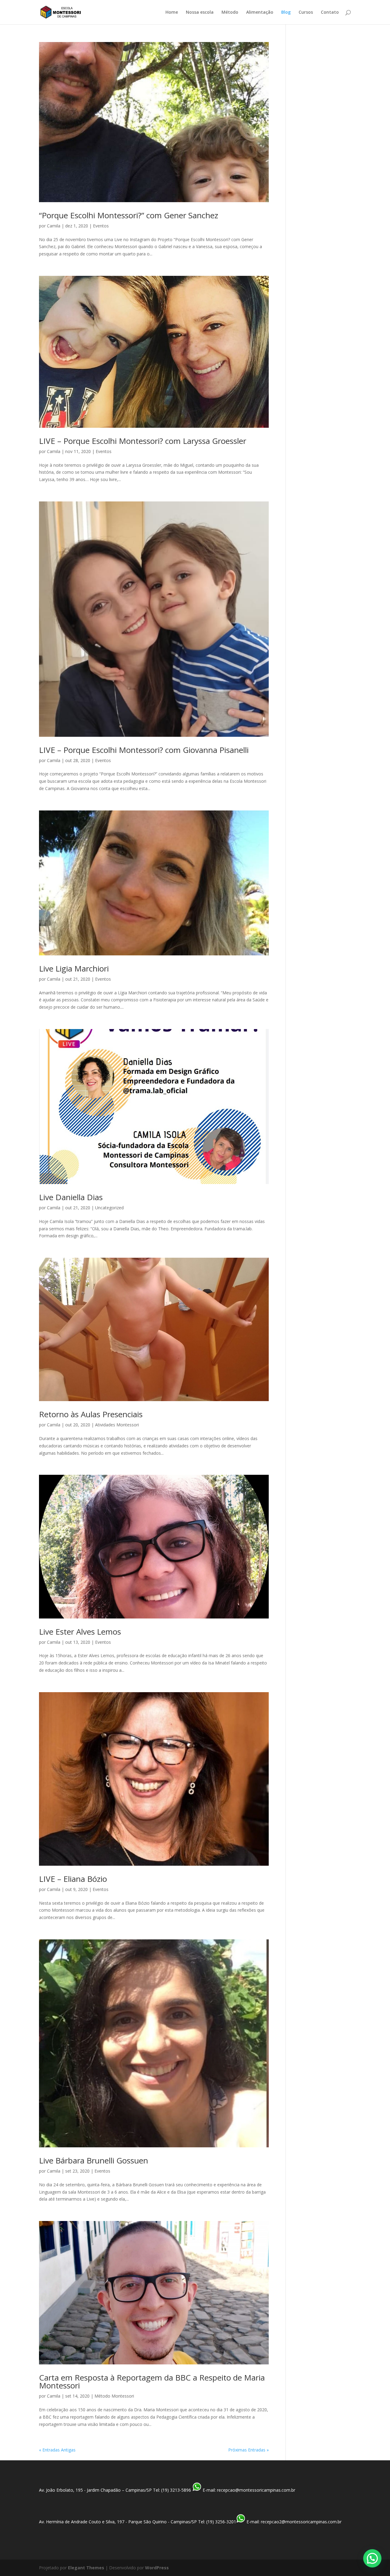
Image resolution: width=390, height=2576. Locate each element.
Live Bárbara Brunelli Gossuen (94, 2160)
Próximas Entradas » (248, 2450)
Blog (286, 12)
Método (230, 12)
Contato (330, 12)
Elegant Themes (86, 2568)
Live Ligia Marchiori (74, 968)
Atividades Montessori (117, 1425)
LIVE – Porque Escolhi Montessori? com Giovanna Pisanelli (144, 750)
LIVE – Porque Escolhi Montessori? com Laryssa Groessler (143, 441)
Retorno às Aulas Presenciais (91, 1414)
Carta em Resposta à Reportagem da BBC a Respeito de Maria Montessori (152, 2381)
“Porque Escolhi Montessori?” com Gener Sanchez (129, 215)
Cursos (306, 12)
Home (172, 12)
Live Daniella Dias (71, 1197)
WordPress (157, 2568)
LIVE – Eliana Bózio (73, 1879)
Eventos (101, 226)
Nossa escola (200, 12)
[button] (372, 2558)
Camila (54, 226)
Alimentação (260, 12)
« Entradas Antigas (57, 2450)
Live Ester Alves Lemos (80, 1632)
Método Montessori (114, 2396)
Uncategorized (109, 1208)
